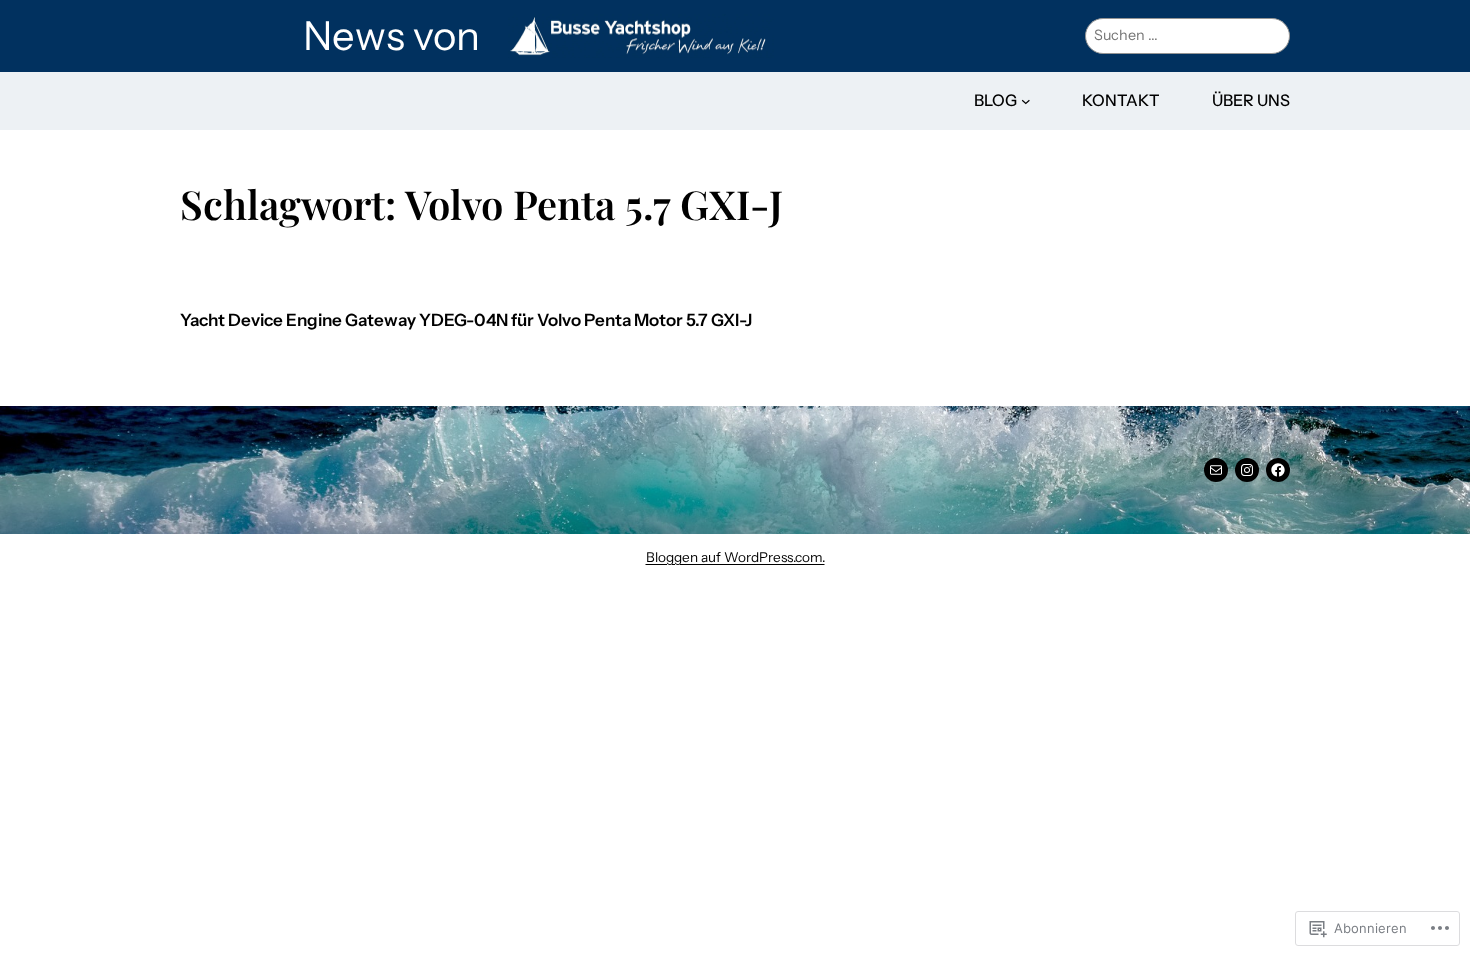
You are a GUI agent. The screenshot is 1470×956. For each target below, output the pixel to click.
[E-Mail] (1216, 470)
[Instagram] (1247, 470)
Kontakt (1121, 100)
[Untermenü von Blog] (1026, 101)
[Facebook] (1278, 470)
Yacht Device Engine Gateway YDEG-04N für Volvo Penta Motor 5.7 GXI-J (466, 320)
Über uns (1251, 100)
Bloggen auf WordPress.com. (735, 557)
